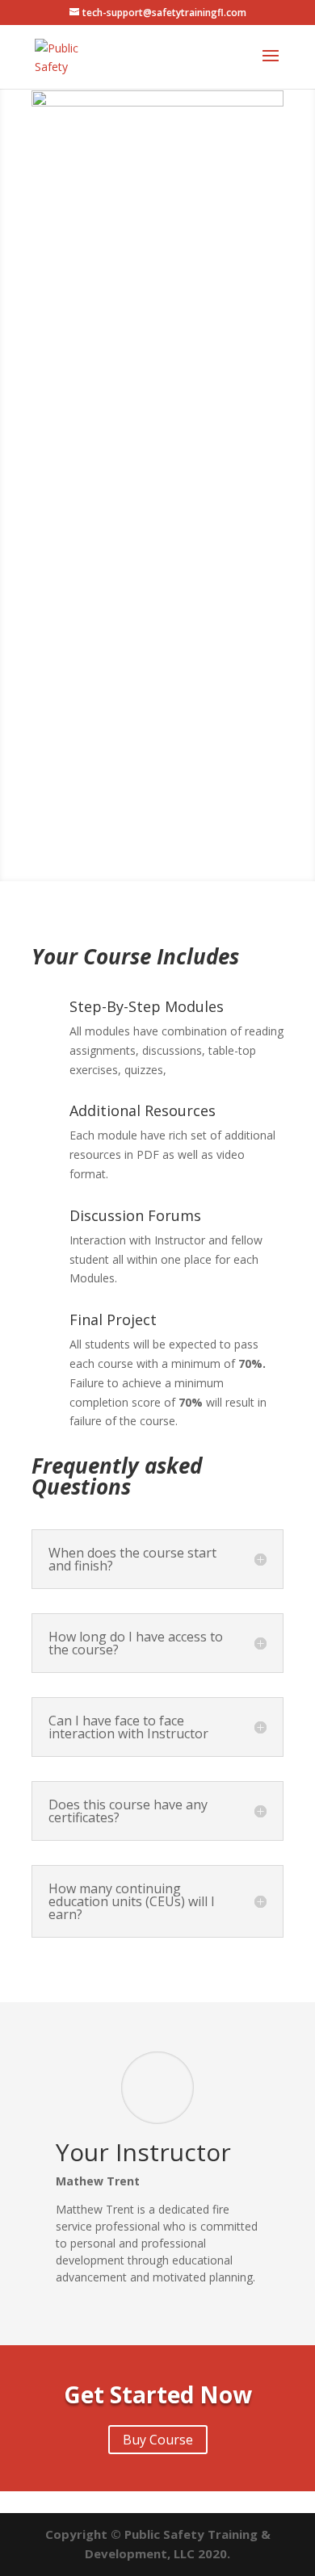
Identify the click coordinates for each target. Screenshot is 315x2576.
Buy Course (81, 848)
